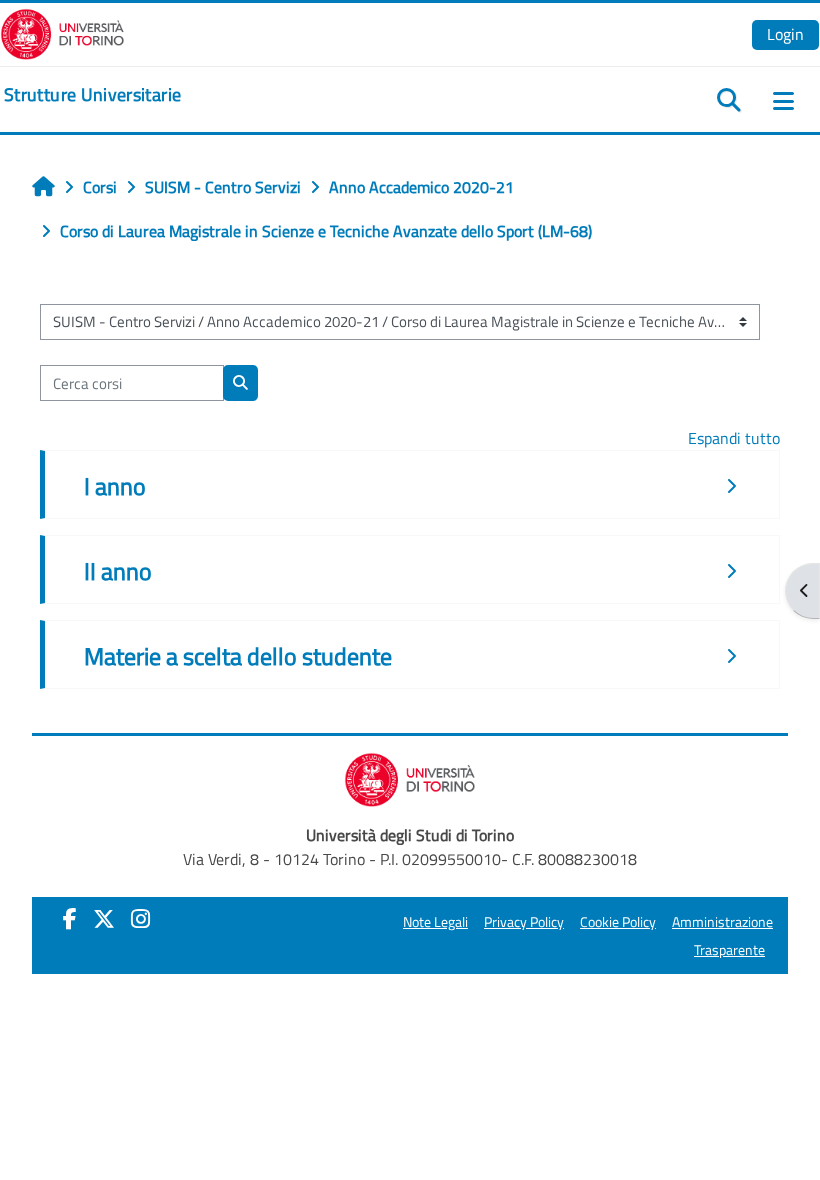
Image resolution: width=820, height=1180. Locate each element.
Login (785, 34)
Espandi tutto (734, 438)
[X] (104, 919)
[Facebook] (70, 919)
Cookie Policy (618, 922)
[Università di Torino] (62, 32)
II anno (118, 571)
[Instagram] (140, 919)
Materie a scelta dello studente (238, 656)
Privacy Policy (524, 922)
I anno (115, 486)
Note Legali (435, 922)
